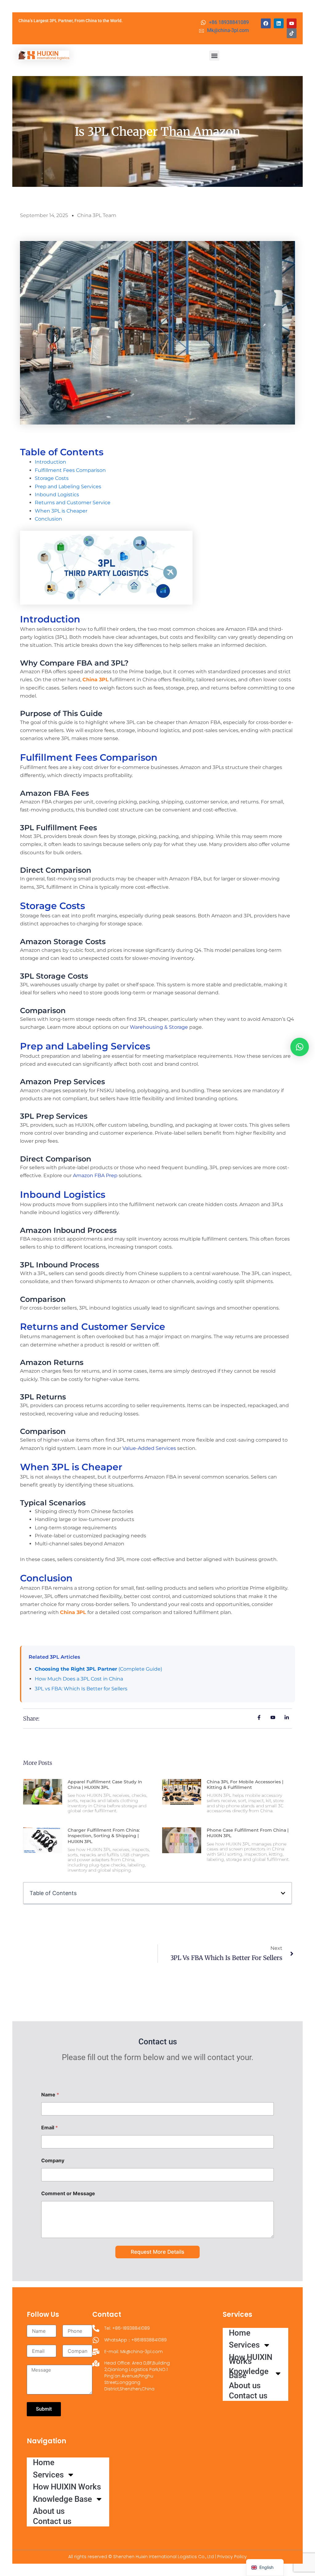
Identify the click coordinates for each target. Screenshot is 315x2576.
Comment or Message (68, 2194)
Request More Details (157, 2252)
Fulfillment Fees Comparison (70, 470)
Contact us (52, 2521)
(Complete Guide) (98, 1669)
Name (50, 2095)
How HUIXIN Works (67, 2487)
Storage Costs (52, 478)
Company (53, 2161)
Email (50, 2128)
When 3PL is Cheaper (61, 511)
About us (49, 2511)
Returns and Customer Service (73, 503)
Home (44, 2462)
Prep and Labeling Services (68, 487)
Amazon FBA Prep (95, 1175)
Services (48, 2475)
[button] (214, 56)
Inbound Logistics (57, 495)
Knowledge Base (62, 2499)
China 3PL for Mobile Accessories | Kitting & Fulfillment (245, 1785)
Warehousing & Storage (159, 1027)
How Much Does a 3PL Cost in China (79, 1679)
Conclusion (48, 519)
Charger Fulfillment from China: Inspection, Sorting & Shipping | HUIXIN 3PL (104, 1836)
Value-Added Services (149, 1448)
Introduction (50, 462)
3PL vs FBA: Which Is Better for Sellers (81, 1689)
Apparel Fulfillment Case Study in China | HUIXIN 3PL (105, 1785)
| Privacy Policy (231, 2557)
